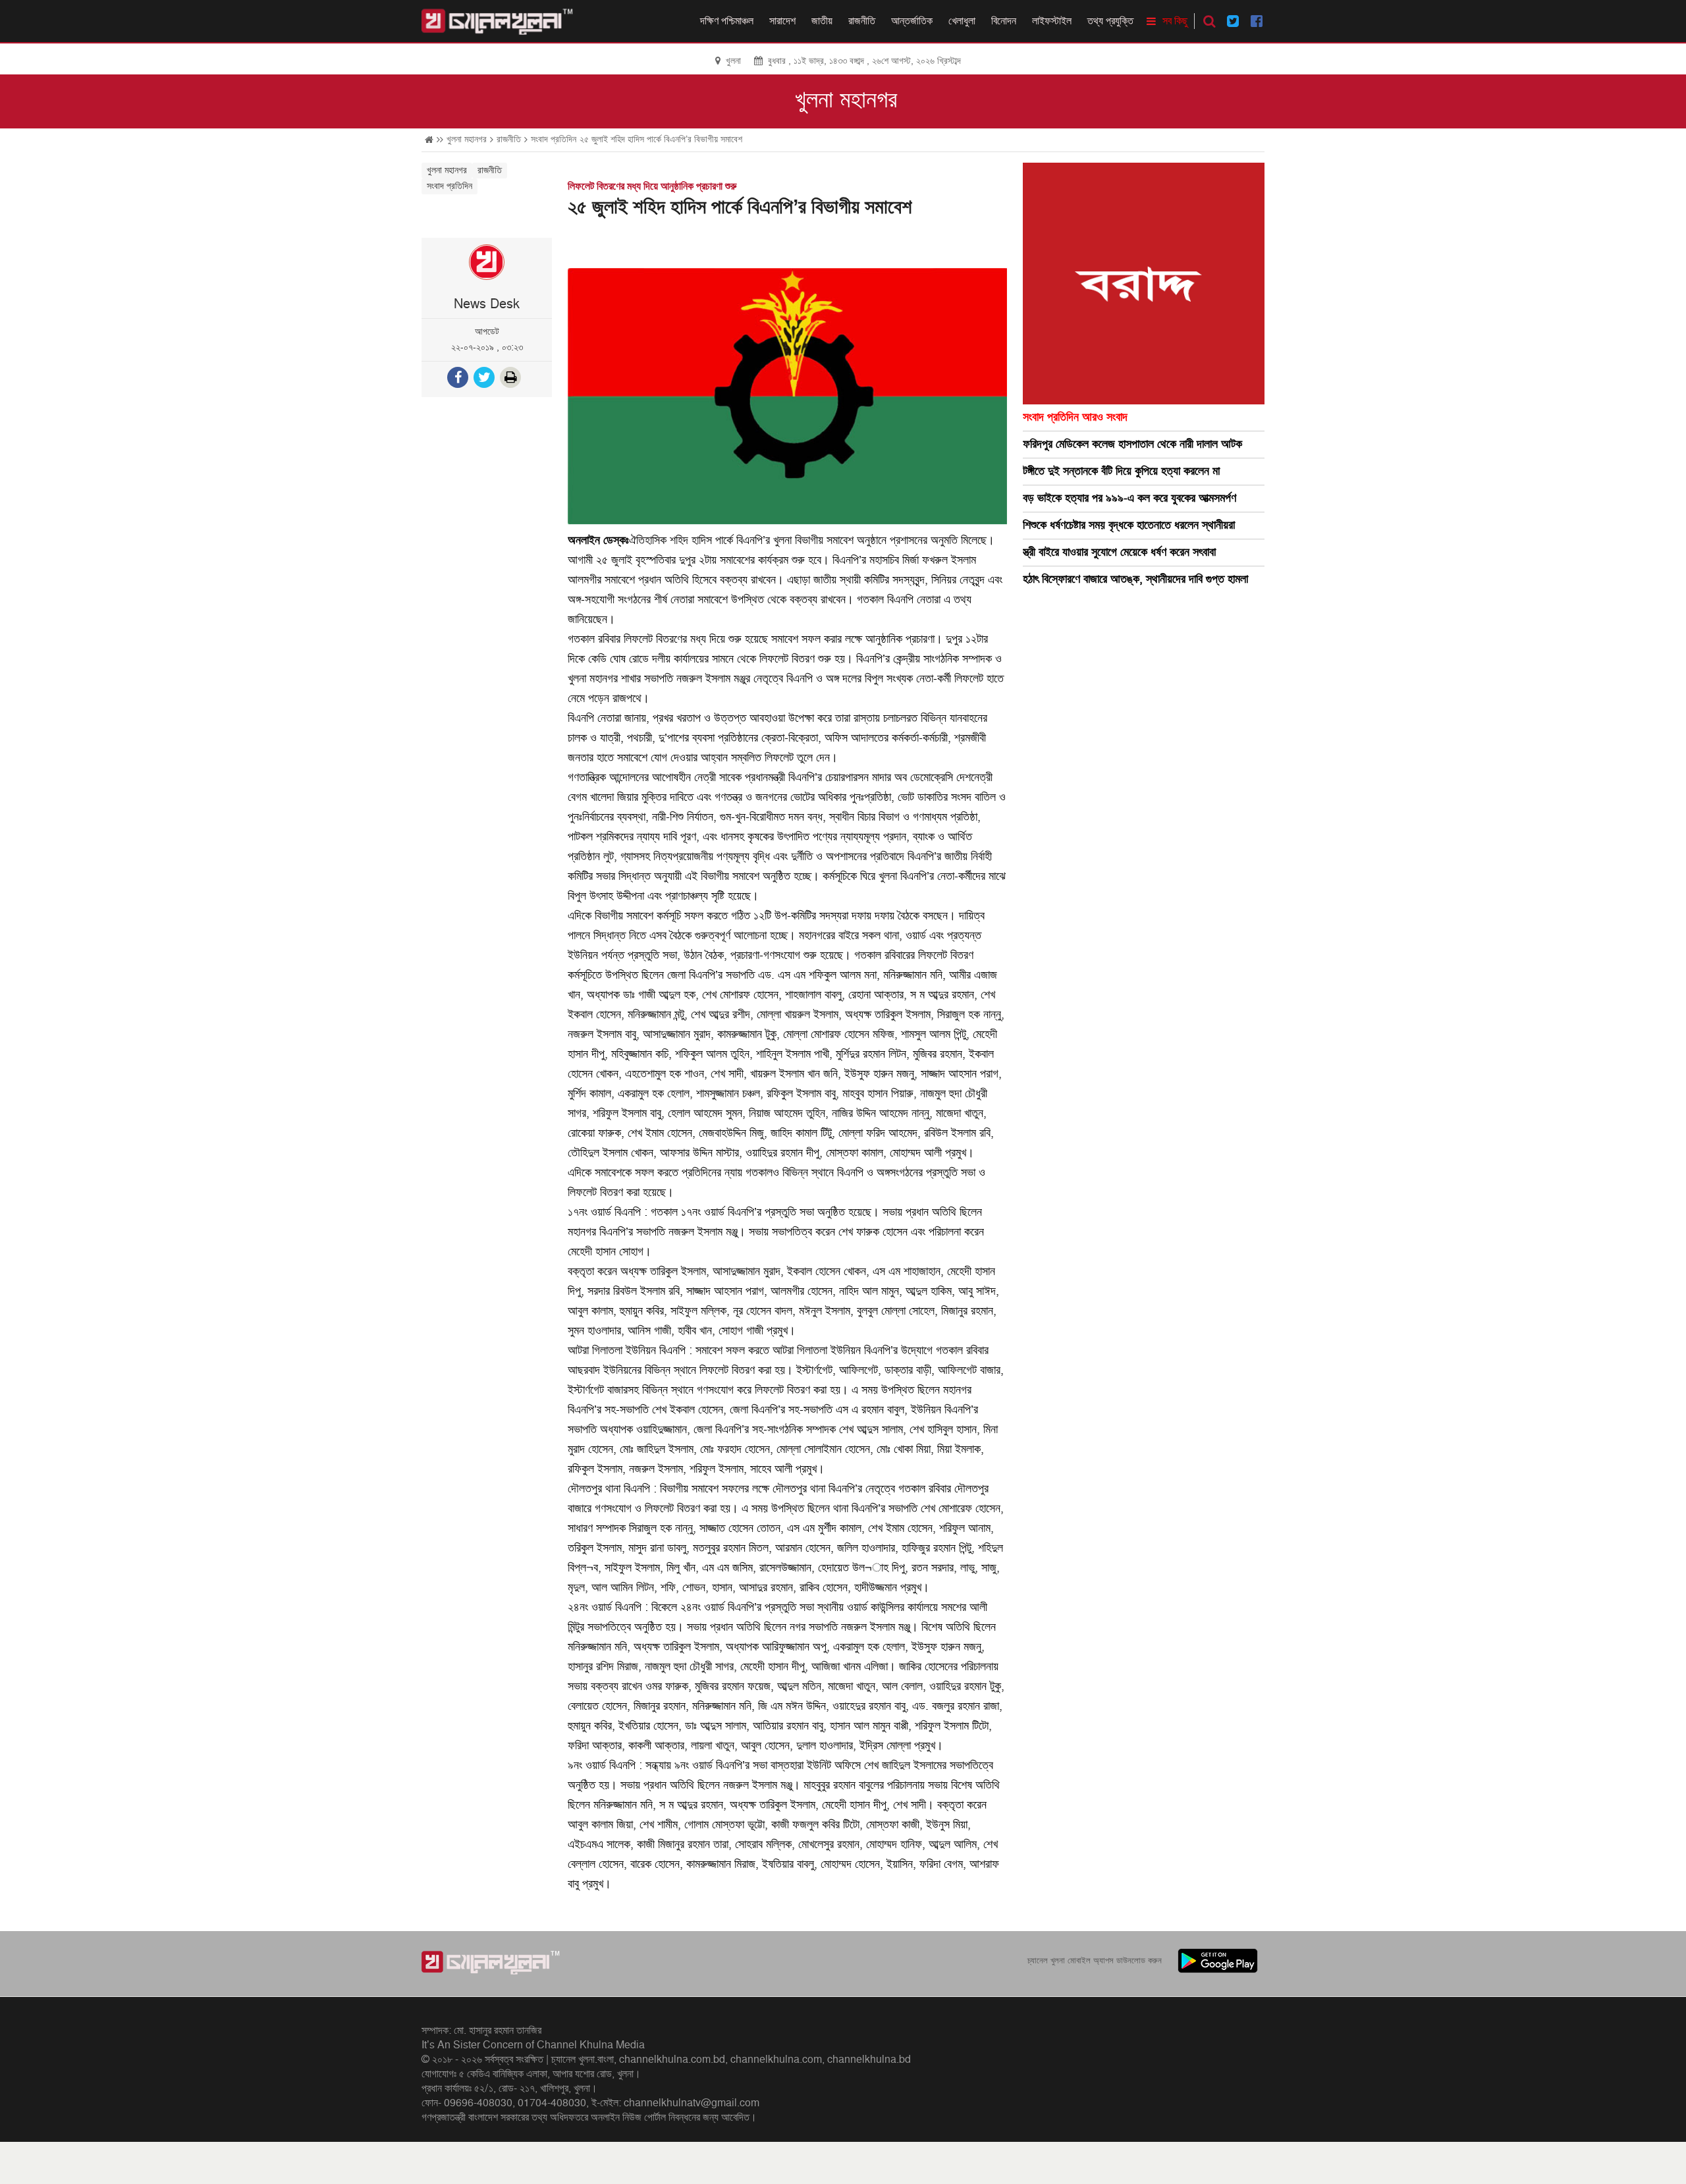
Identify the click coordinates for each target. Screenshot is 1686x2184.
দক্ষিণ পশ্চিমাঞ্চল (727, 21)
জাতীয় (822, 21)
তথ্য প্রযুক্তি (1110, 21)
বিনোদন (1004, 21)
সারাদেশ (782, 21)
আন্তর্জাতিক (912, 21)
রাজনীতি (862, 21)
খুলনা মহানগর (846, 100)
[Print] (512, 379)
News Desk (487, 304)
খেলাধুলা (962, 21)
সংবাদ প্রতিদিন (554, 139)
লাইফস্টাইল (1052, 21)
